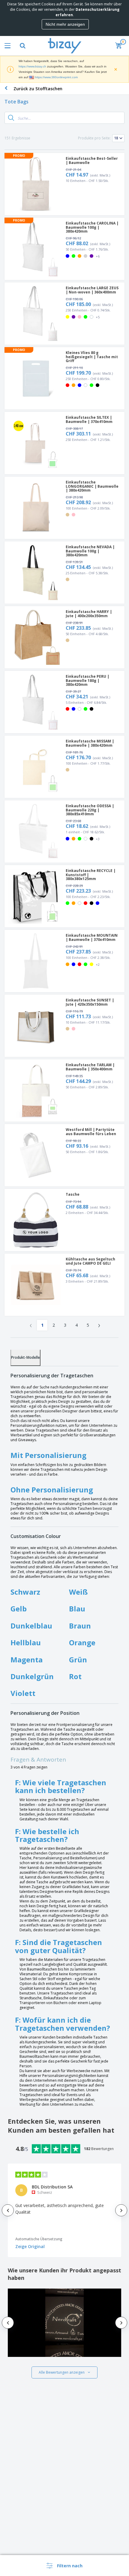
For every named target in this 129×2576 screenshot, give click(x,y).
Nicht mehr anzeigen (65, 24)
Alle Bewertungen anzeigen (62, 2372)
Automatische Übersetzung (39, 2239)
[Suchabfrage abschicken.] (11, 118)
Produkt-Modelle (25, 1357)
